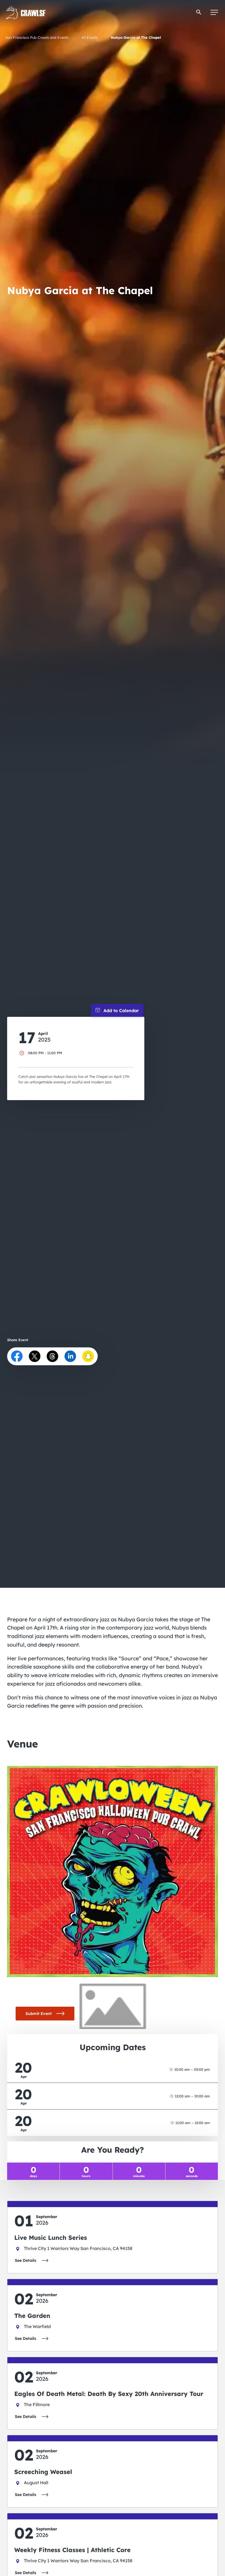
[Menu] (214, 12)
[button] (199, 12)
